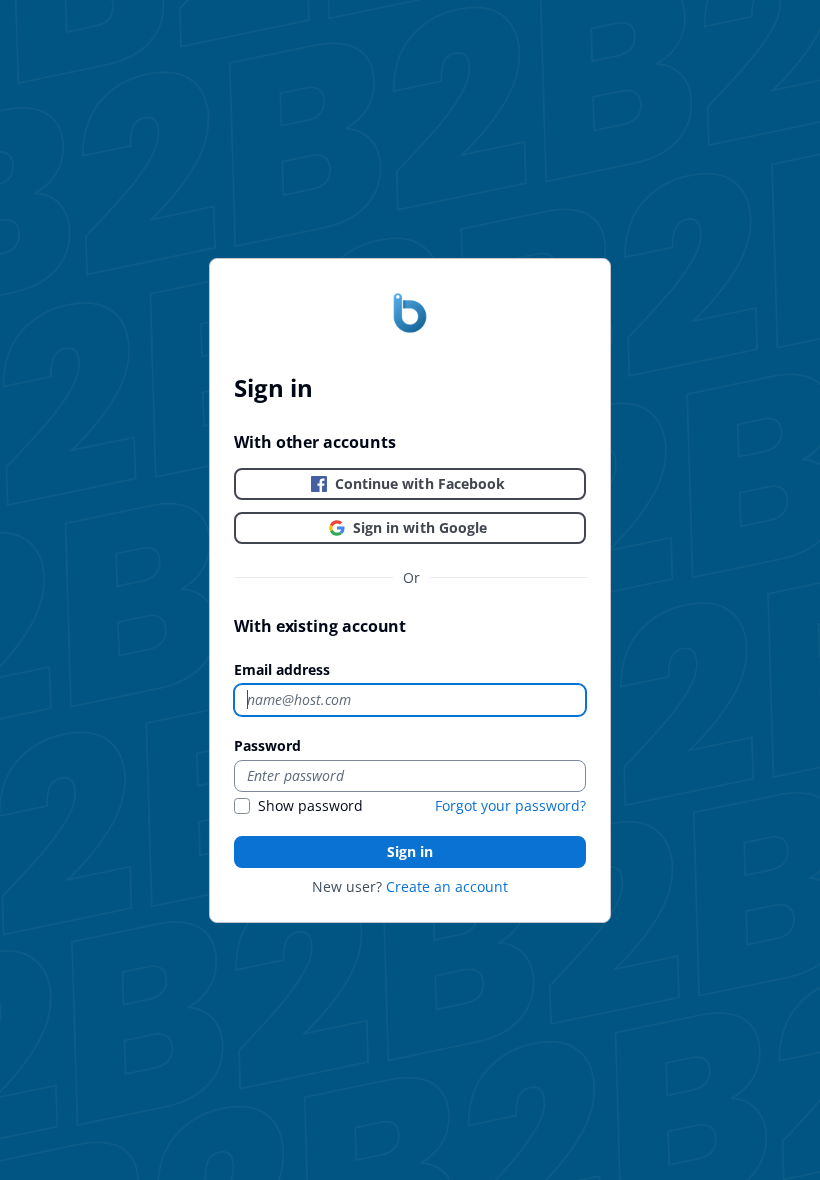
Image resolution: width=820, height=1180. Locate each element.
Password (267, 745)
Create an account (447, 886)
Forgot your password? (510, 805)
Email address (282, 669)
